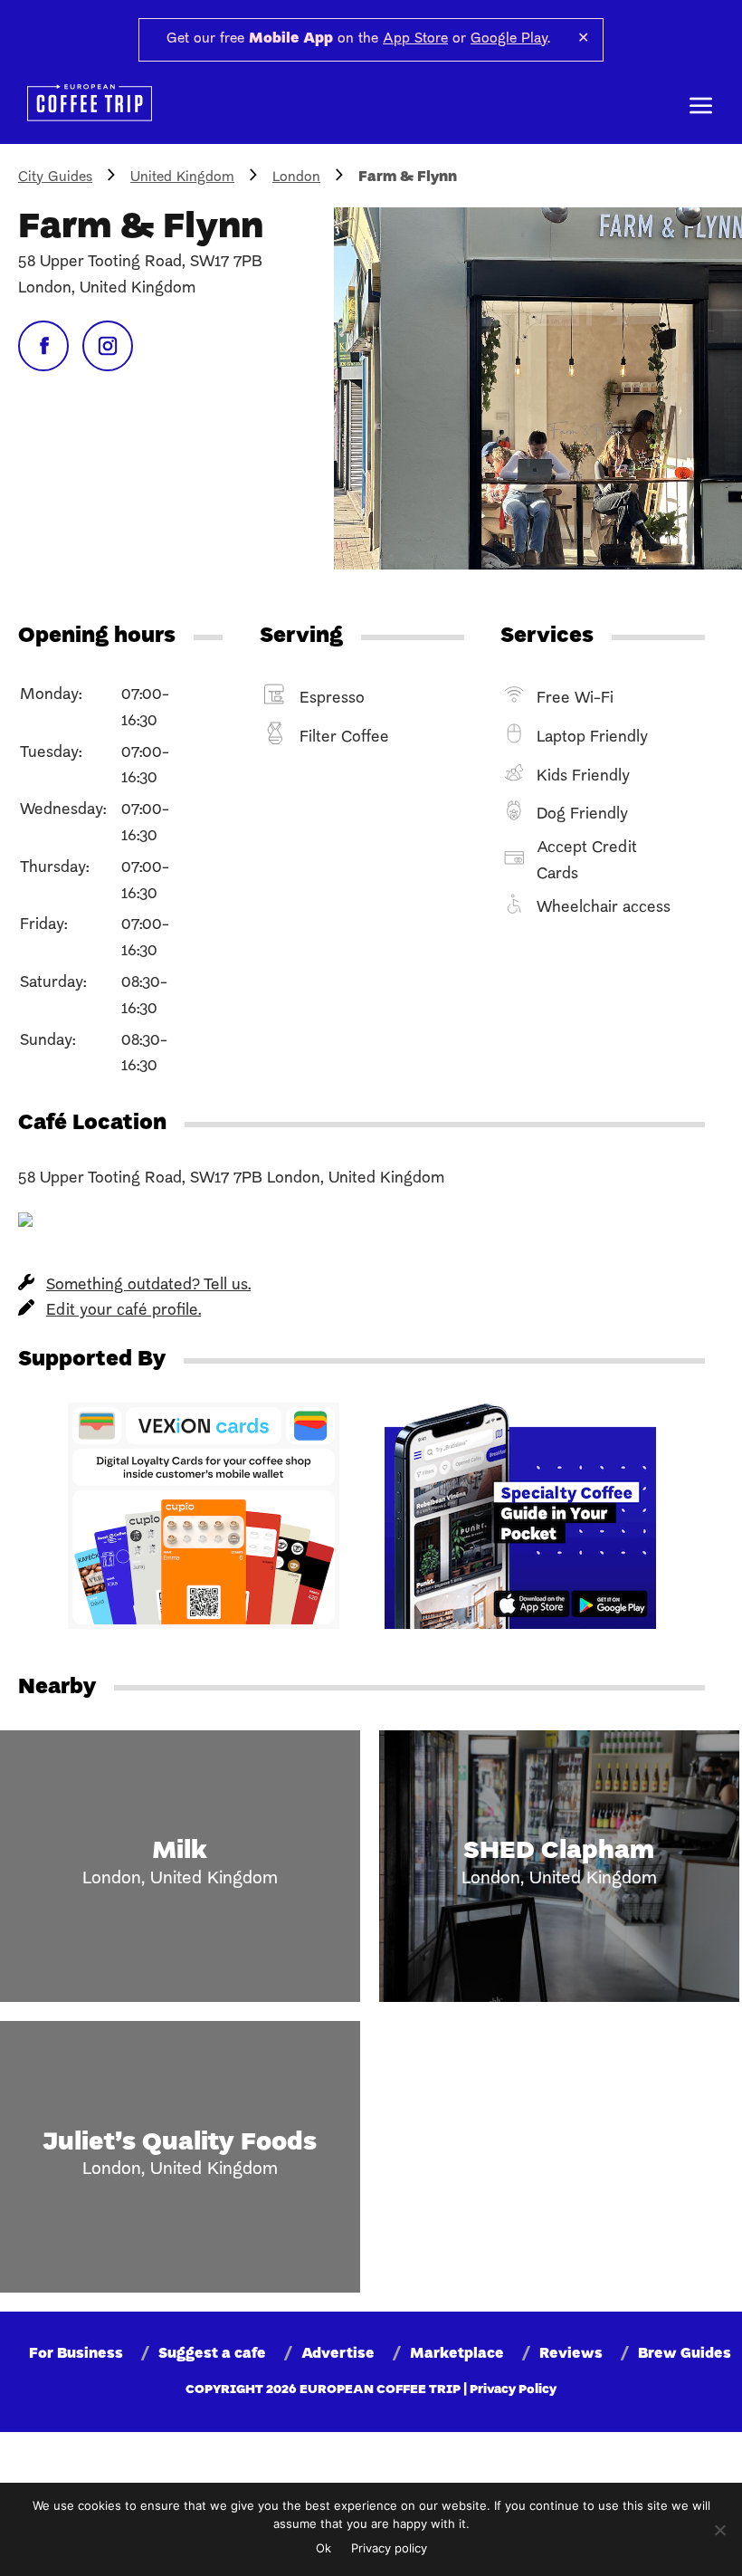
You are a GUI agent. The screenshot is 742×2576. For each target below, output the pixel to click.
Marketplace (457, 2354)
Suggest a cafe (212, 2354)
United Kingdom (182, 177)
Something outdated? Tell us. (148, 1285)
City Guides (55, 177)
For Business (76, 2354)
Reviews (571, 2354)
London (296, 177)
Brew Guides (685, 2354)
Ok (323, 2548)
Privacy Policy (513, 2390)
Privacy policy (389, 2548)
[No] (719, 2530)
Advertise (338, 2354)
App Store (415, 39)
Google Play (509, 39)
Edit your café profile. (124, 1311)
